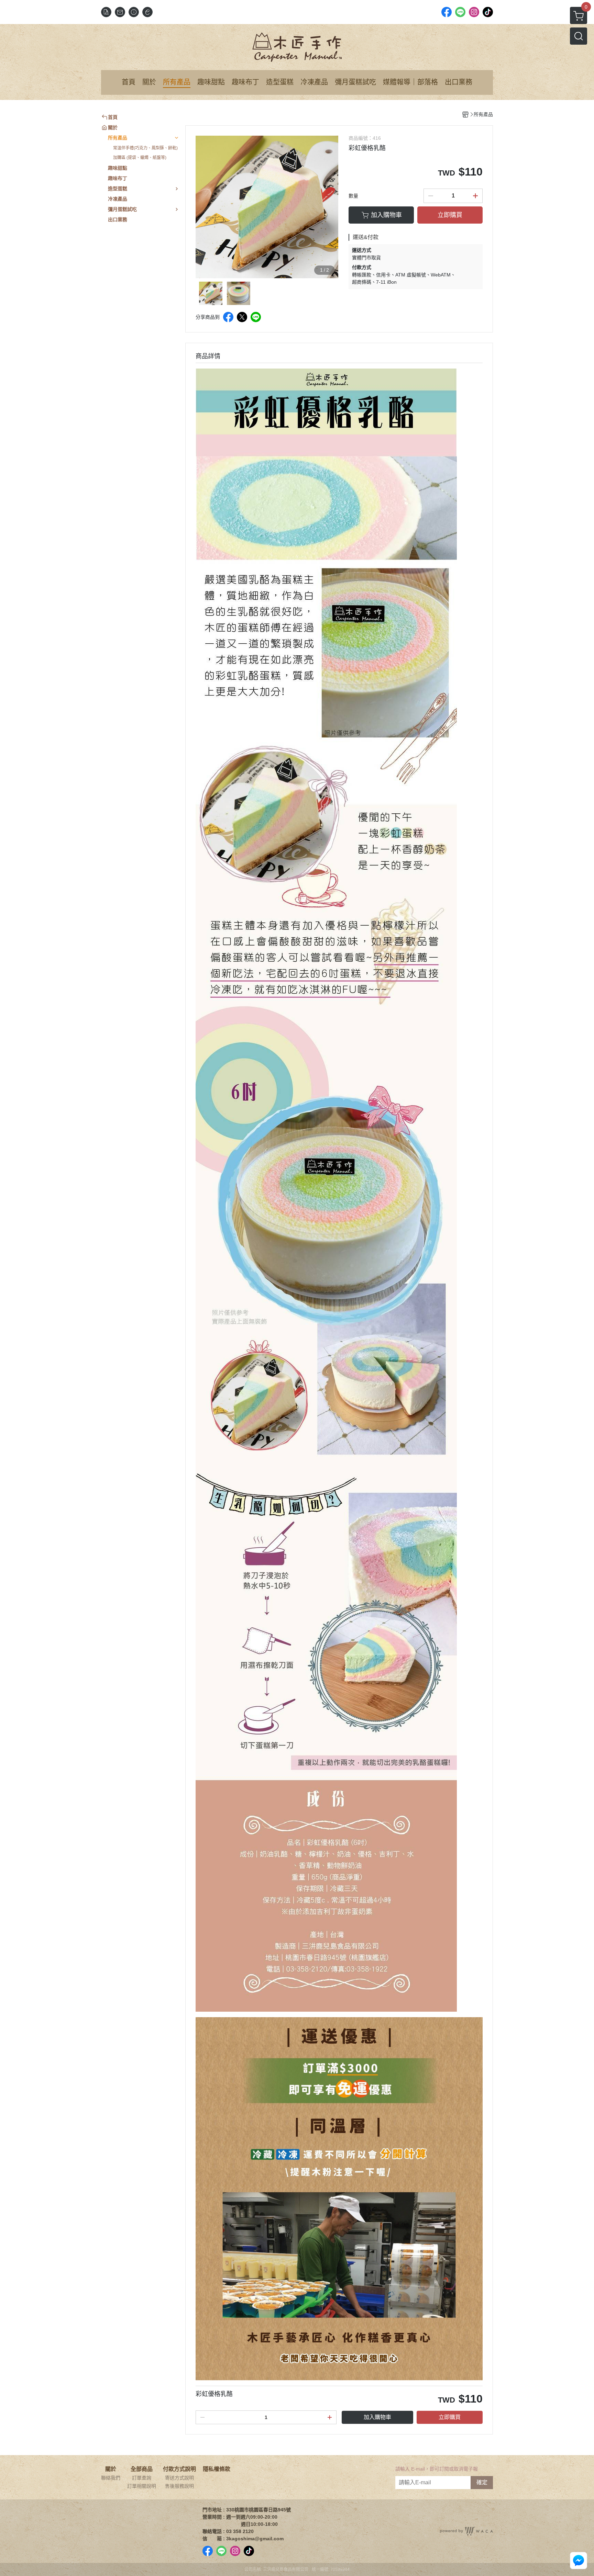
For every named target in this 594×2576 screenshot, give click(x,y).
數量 (353, 196)
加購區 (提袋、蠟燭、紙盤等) (140, 158)
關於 (111, 2469)
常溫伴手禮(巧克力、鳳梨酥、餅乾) (145, 148)
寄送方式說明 (179, 2478)
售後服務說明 (179, 2486)
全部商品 (142, 2469)
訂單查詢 (142, 2478)
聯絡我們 (111, 2478)
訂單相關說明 (142, 2486)
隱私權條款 (217, 2469)
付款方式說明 (179, 2469)
